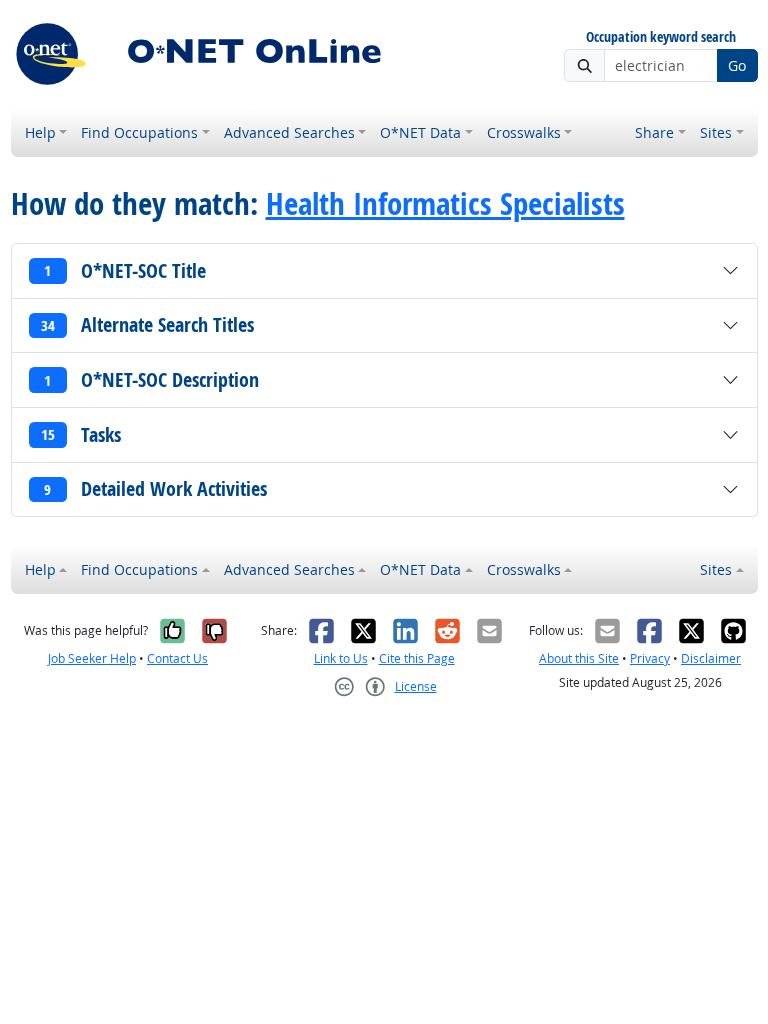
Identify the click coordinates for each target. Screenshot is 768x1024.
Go (737, 65)
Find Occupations (139, 132)
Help (40, 132)
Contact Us (177, 658)
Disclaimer (711, 658)
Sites (716, 132)
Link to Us (341, 658)
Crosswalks (524, 132)
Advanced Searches (289, 132)
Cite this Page (417, 658)
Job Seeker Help (92, 658)
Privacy (650, 658)
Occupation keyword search (661, 37)
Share (654, 132)
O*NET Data (420, 132)
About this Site (579, 658)
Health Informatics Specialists (445, 203)
